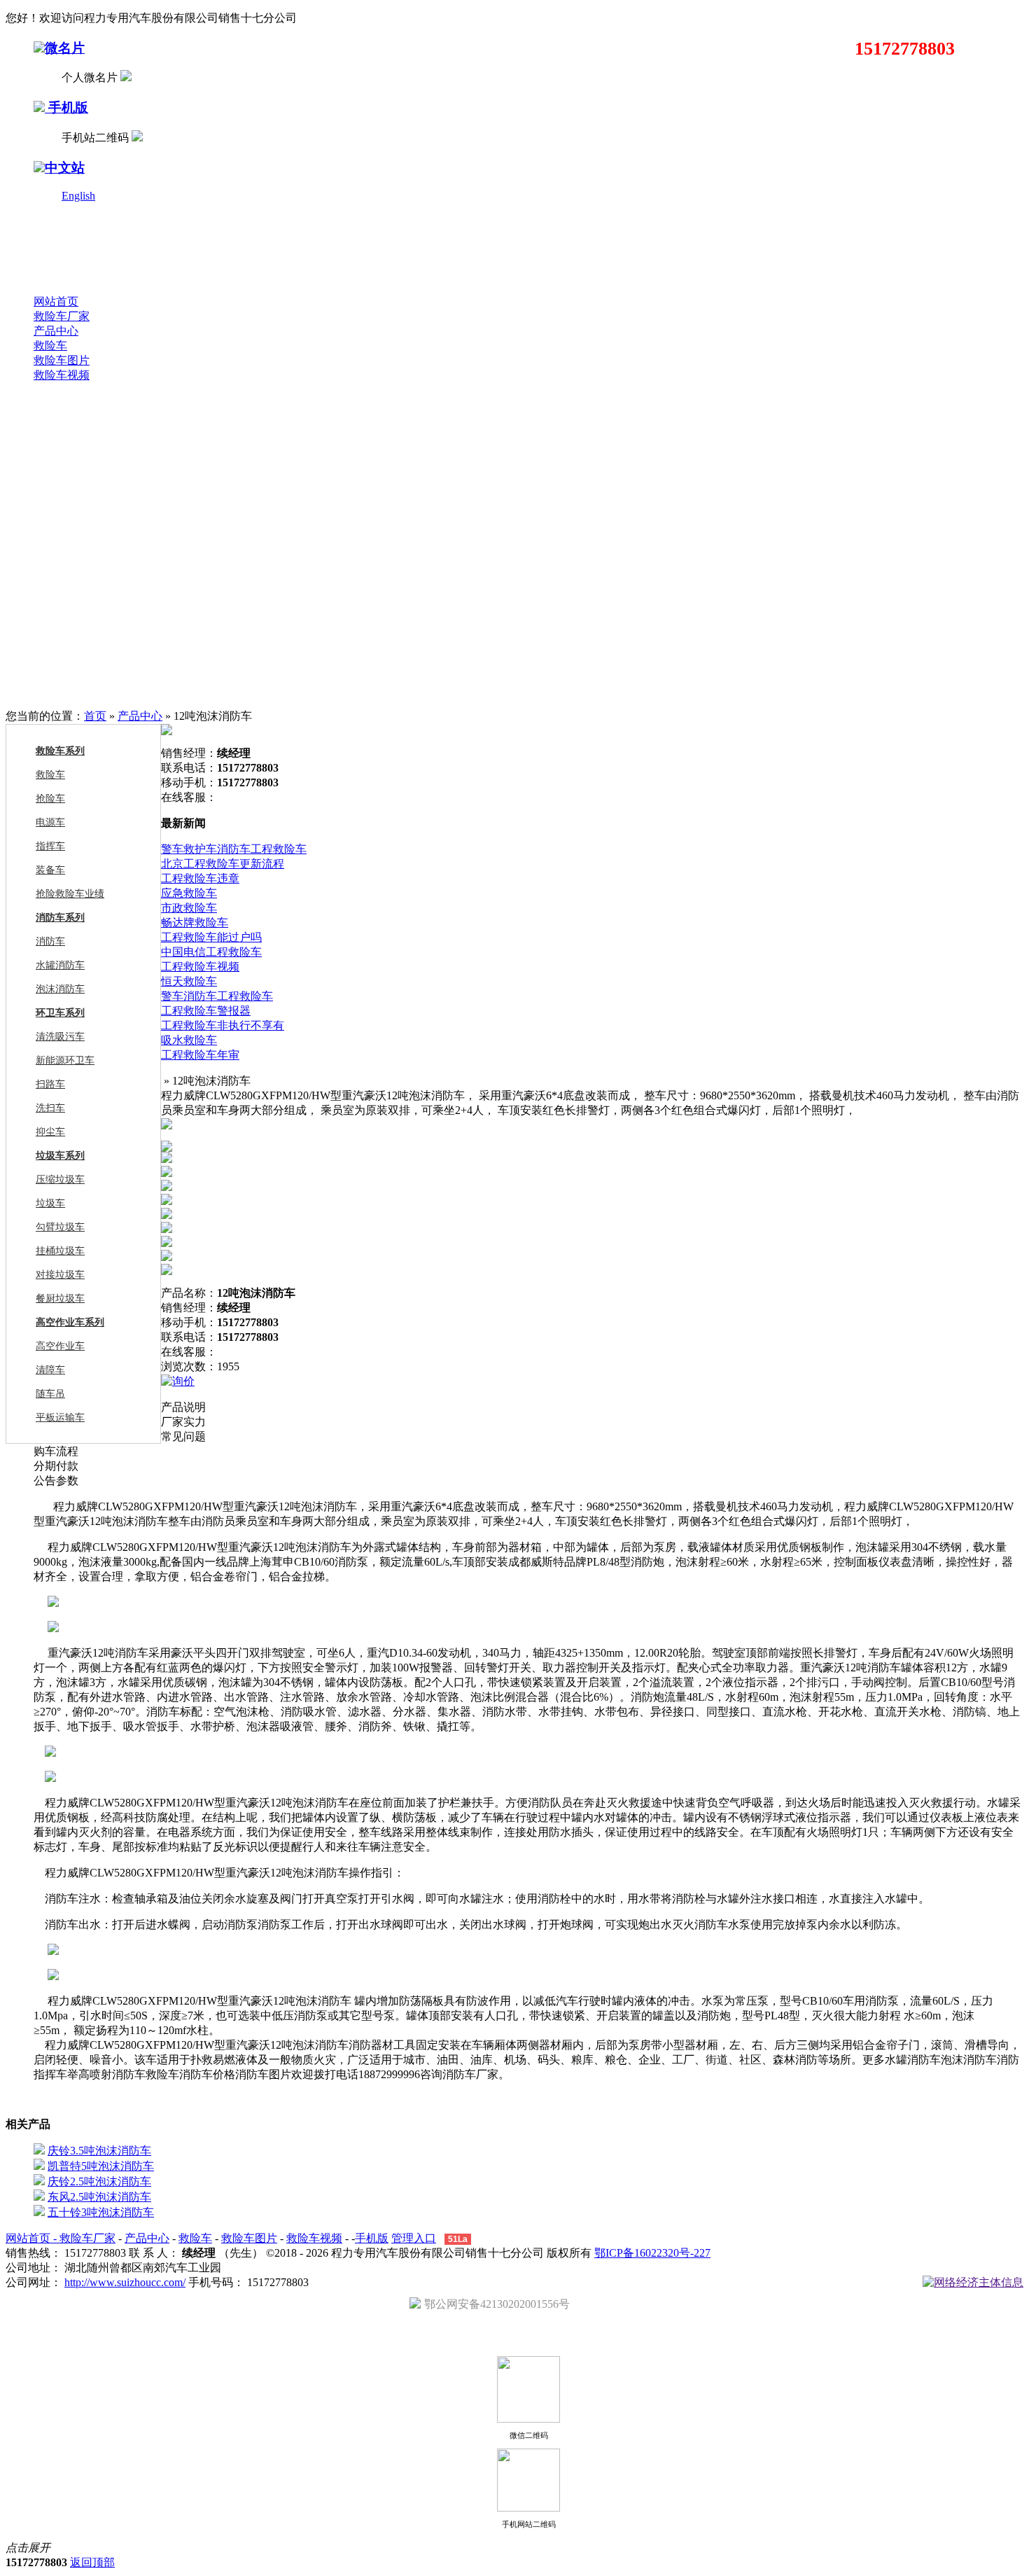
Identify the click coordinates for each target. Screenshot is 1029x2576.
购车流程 (56, 1451)
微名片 (65, 48)
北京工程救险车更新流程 (223, 864)
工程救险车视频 (200, 967)
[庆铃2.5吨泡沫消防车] (39, 2181)
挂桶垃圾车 (60, 1251)
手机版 (66, 107)
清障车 (50, 1370)
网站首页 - (33, 2238)
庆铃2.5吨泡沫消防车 (99, 2181)
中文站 (65, 168)
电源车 (50, 822)
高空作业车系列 (70, 1322)
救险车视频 (62, 375)
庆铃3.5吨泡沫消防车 (99, 2151)
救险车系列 (60, 751)
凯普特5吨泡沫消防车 (101, 2166)
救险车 (50, 346)
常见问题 (183, 1436)
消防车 (50, 941)
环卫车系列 (60, 1013)
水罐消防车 (60, 965)
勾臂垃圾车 (60, 1227)
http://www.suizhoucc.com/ (125, 2282)
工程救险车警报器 (206, 1011)
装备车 (50, 870)
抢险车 (50, 799)
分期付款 (56, 1466)
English (78, 196)
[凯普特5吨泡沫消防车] (39, 2166)
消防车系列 (60, 918)
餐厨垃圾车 (60, 1299)
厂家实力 (183, 1422)
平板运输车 (60, 1418)
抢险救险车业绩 (70, 894)
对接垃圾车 (60, 1275)
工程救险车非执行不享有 (223, 1025)
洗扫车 (50, 1108)
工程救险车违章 (200, 878)
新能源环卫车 (65, 1060)
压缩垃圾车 (60, 1179)
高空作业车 (60, 1346)
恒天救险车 (189, 981)
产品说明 (183, 1407)
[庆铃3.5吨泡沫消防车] (39, 2151)
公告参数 (56, 1481)
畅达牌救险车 (195, 923)
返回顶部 (92, 2562)
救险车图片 (62, 360)
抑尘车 (50, 1132)
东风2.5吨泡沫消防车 (99, 2197)
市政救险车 (189, 908)
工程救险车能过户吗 (211, 937)
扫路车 (50, 1084)
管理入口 (414, 2238)
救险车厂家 (62, 316)
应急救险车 (189, 893)
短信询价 (220, 1381)
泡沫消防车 (60, 989)
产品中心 (56, 331)
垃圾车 (50, 1203)
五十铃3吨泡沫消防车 (101, 2212)
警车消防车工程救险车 (217, 996)
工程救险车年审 (200, 1055)
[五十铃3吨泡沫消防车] (39, 2212)
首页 (95, 716)
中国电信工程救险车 (211, 952)
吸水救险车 (189, 1040)
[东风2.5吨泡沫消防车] (39, 2197)
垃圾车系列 (60, 1156)
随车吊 (50, 1394)
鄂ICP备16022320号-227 (652, 2253)
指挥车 (50, 846)
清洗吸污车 (60, 1037)
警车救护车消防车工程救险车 (234, 849)
